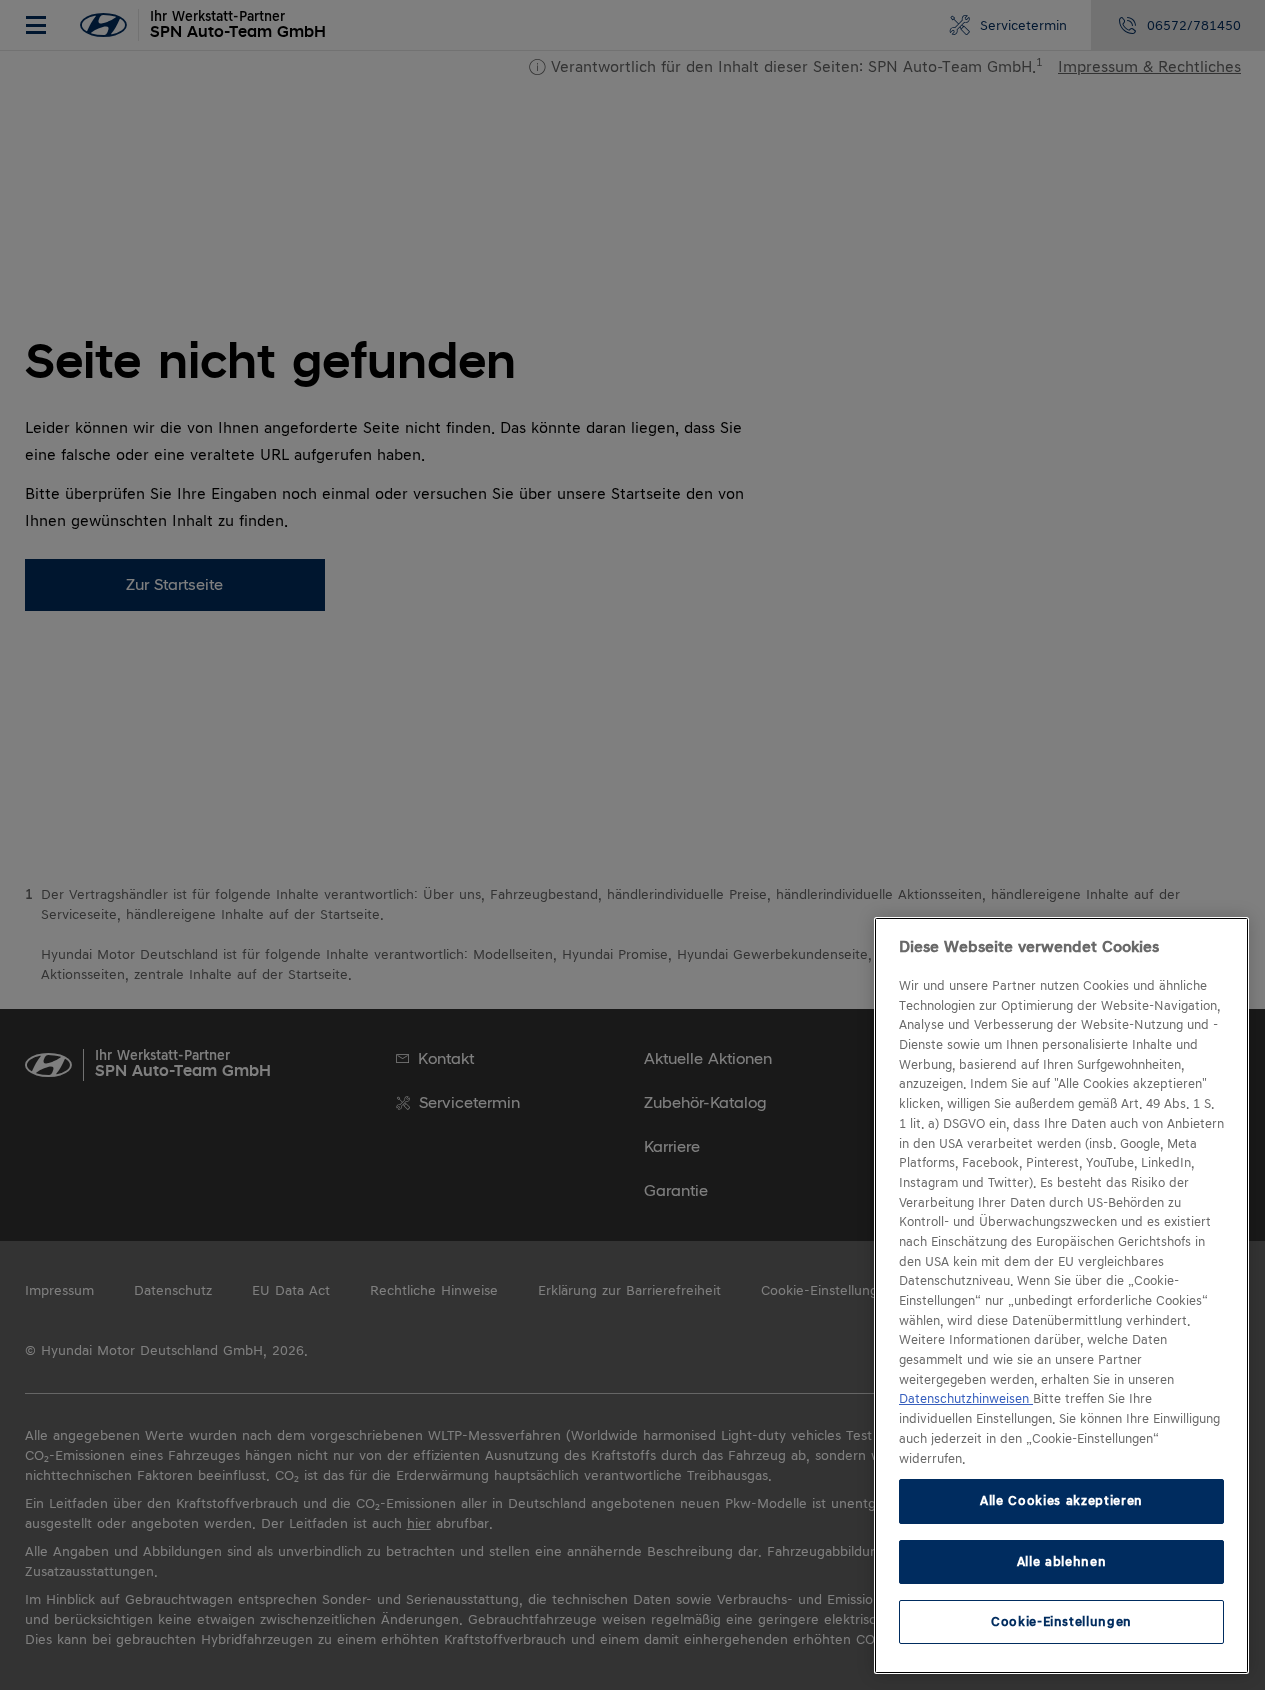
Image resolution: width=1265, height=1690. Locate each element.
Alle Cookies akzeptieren (1061, 1500)
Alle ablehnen (1062, 1560)
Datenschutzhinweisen (966, 1399)
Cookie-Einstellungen (1061, 1621)
